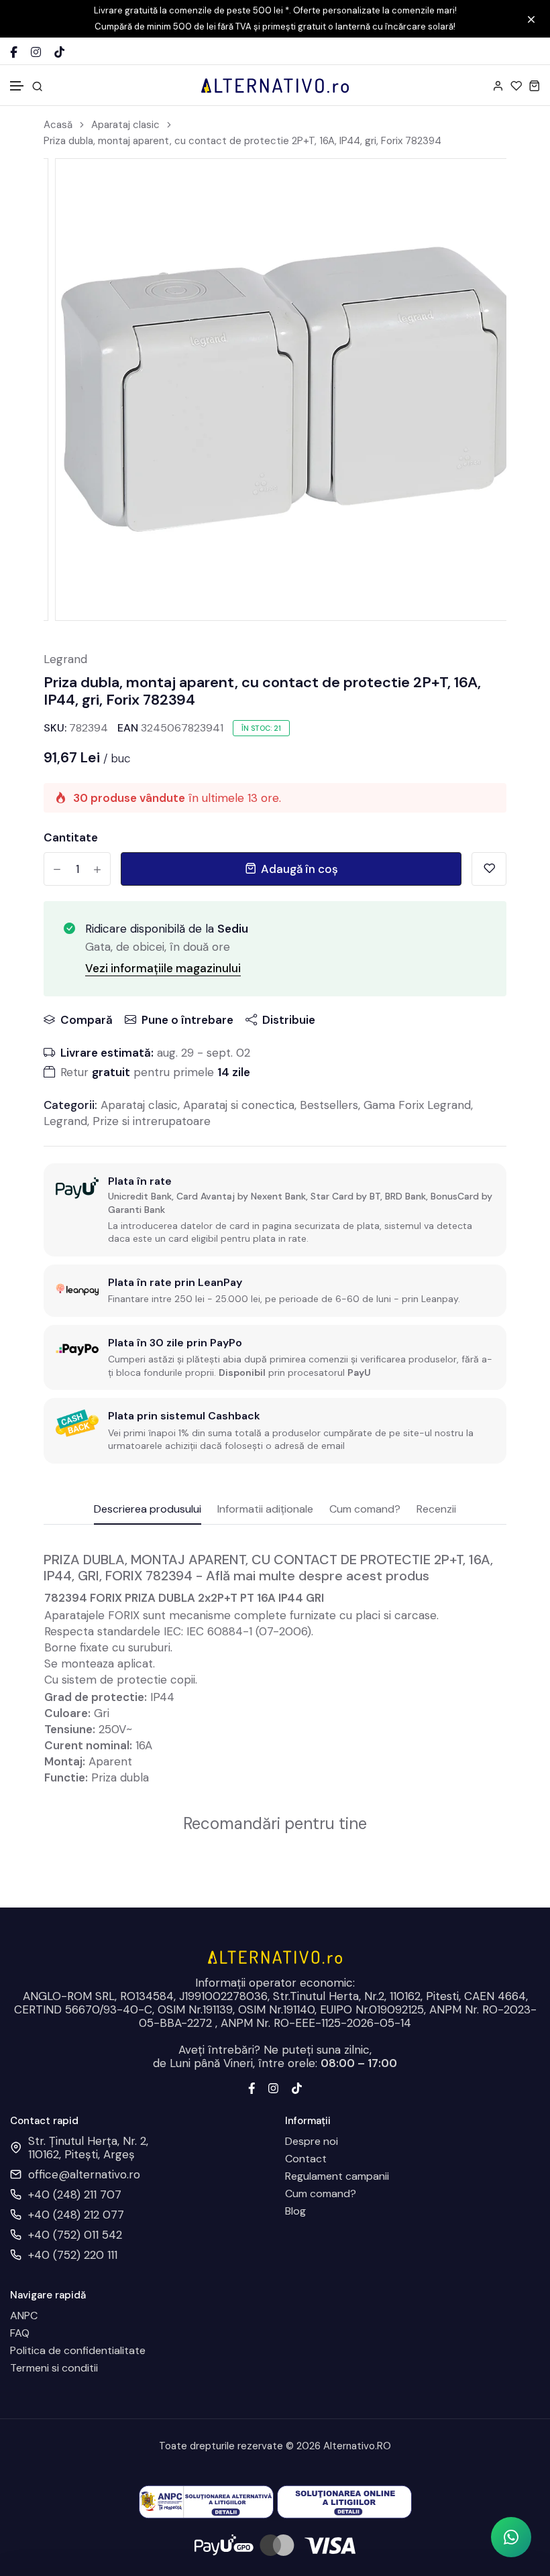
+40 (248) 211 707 (75, 2194)
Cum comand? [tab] (365, 1510)
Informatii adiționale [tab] (265, 1510)
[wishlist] (516, 85)
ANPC (24, 2316)
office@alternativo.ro (84, 2174)
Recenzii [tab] (436, 1510)
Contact (306, 2159)
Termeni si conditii (54, 2368)
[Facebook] (14, 52)
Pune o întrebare (187, 1020)
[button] (17, 86)
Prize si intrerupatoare (152, 1121)
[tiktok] (297, 2087)
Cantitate (71, 837)
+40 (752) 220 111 (73, 2255)
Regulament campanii (337, 2176)
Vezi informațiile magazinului (163, 968)
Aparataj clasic (125, 125)
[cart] (534, 85)
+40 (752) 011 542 (75, 2235)
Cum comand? (321, 2194)
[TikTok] (59, 52)
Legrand (65, 659)
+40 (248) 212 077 (76, 2215)
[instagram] (273, 2087)
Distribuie (289, 1020)
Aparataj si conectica (239, 1105)
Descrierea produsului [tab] (148, 1510)
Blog (295, 2211)
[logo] (275, 85)
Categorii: (70, 1105)
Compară (87, 1020)
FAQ (20, 2333)
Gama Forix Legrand (417, 1105)
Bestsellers (329, 1105)
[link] (479, 186)
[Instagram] (36, 52)
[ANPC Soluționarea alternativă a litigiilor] (206, 2501)
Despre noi (312, 2142)
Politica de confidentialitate (78, 2351)
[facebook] (252, 2087)
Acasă (58, 125)
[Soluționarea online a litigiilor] (344, 2501)
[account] (498, 85)
